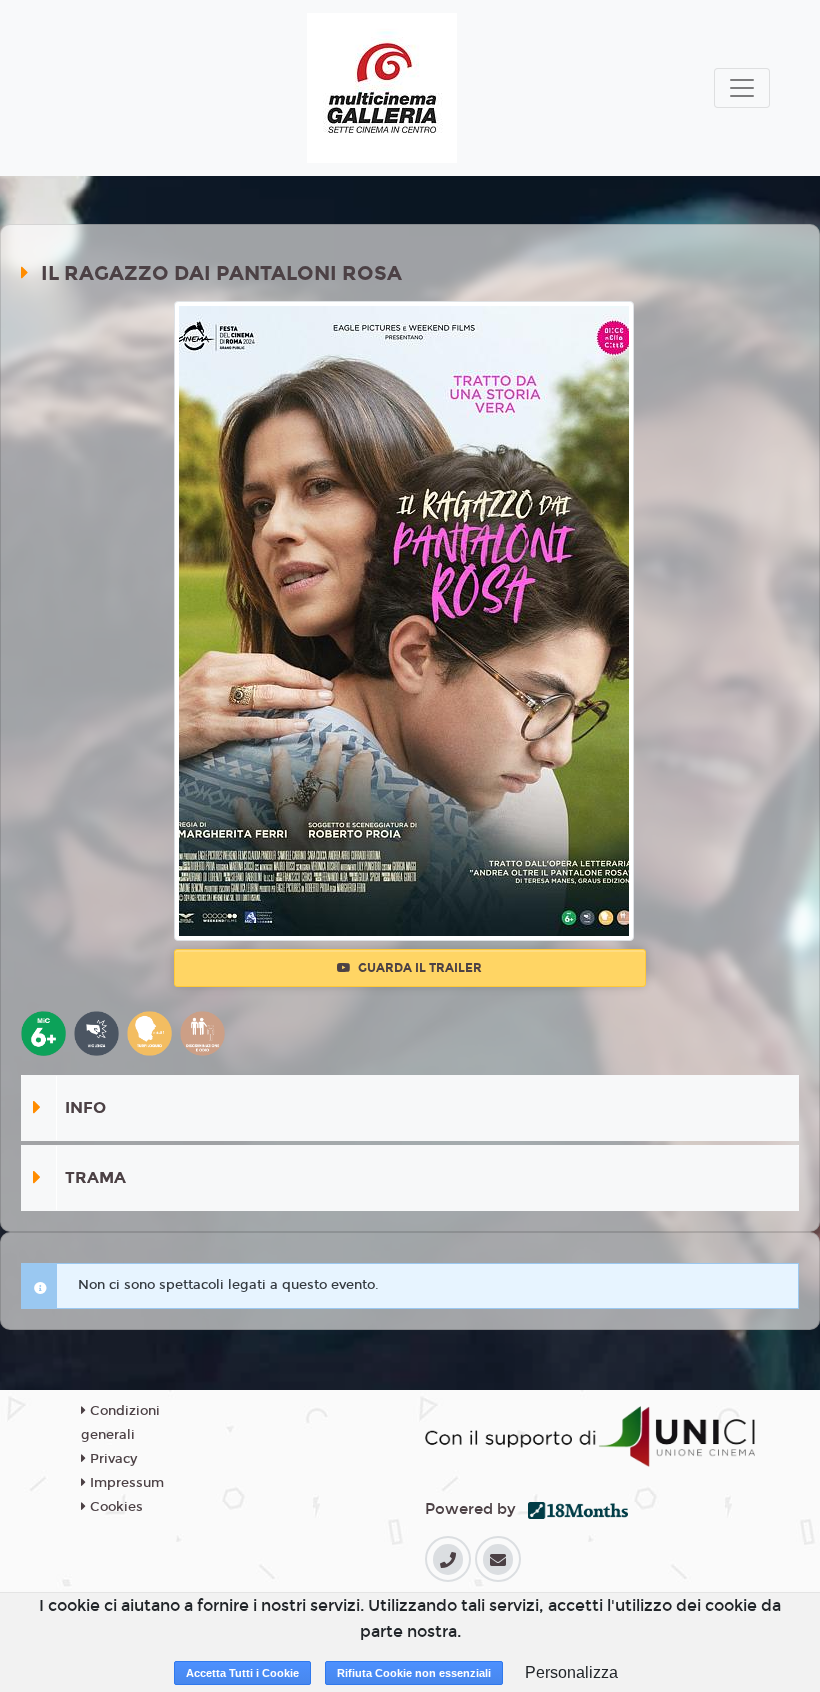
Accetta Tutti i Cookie (242, 1673)
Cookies (114, 1507)
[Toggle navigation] (742, 88)
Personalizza (571, 1672)
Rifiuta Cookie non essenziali (414, 1673)
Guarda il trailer (418, 968)
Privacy (111, 1459)
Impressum (125, 1483)
